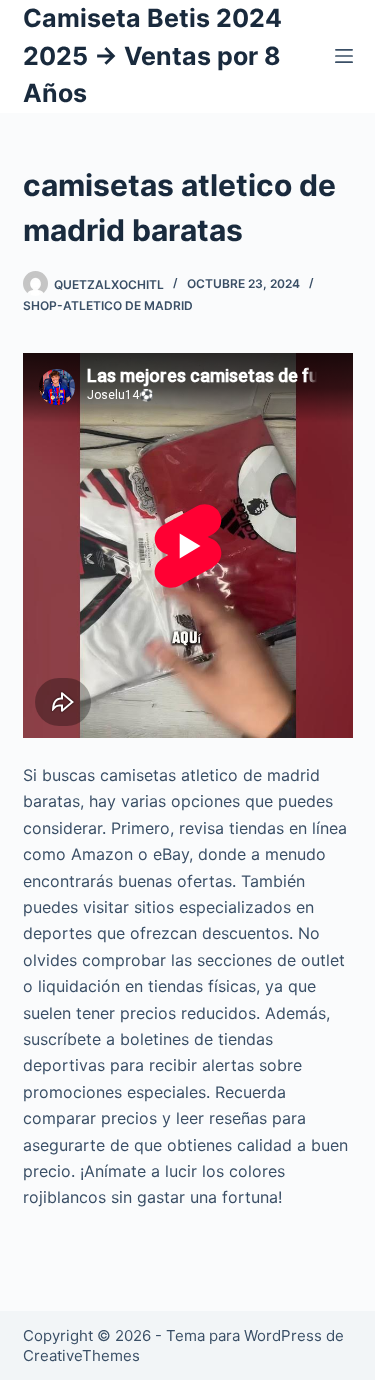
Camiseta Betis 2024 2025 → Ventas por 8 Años (152, 55)
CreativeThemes (81, 1355)
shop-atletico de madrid (108, 305)
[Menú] (344, 56)
